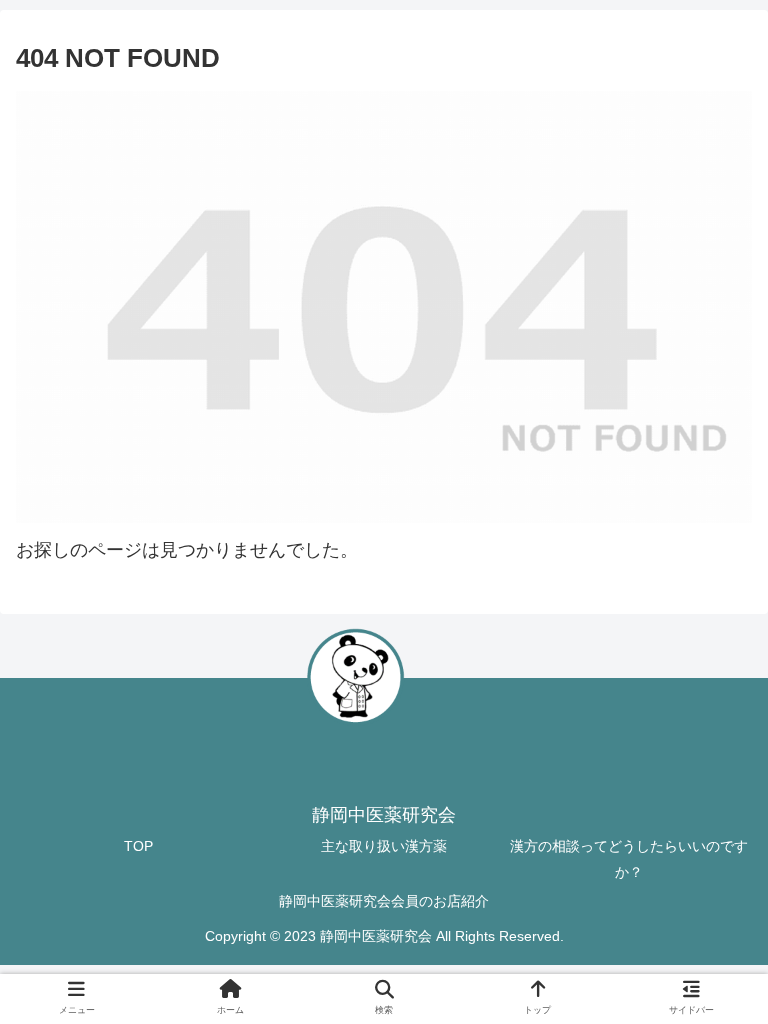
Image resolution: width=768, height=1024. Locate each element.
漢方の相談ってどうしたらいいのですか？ (629, 858)
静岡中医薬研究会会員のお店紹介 (384, 901)
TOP (138, 846)
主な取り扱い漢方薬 (384, 846)
